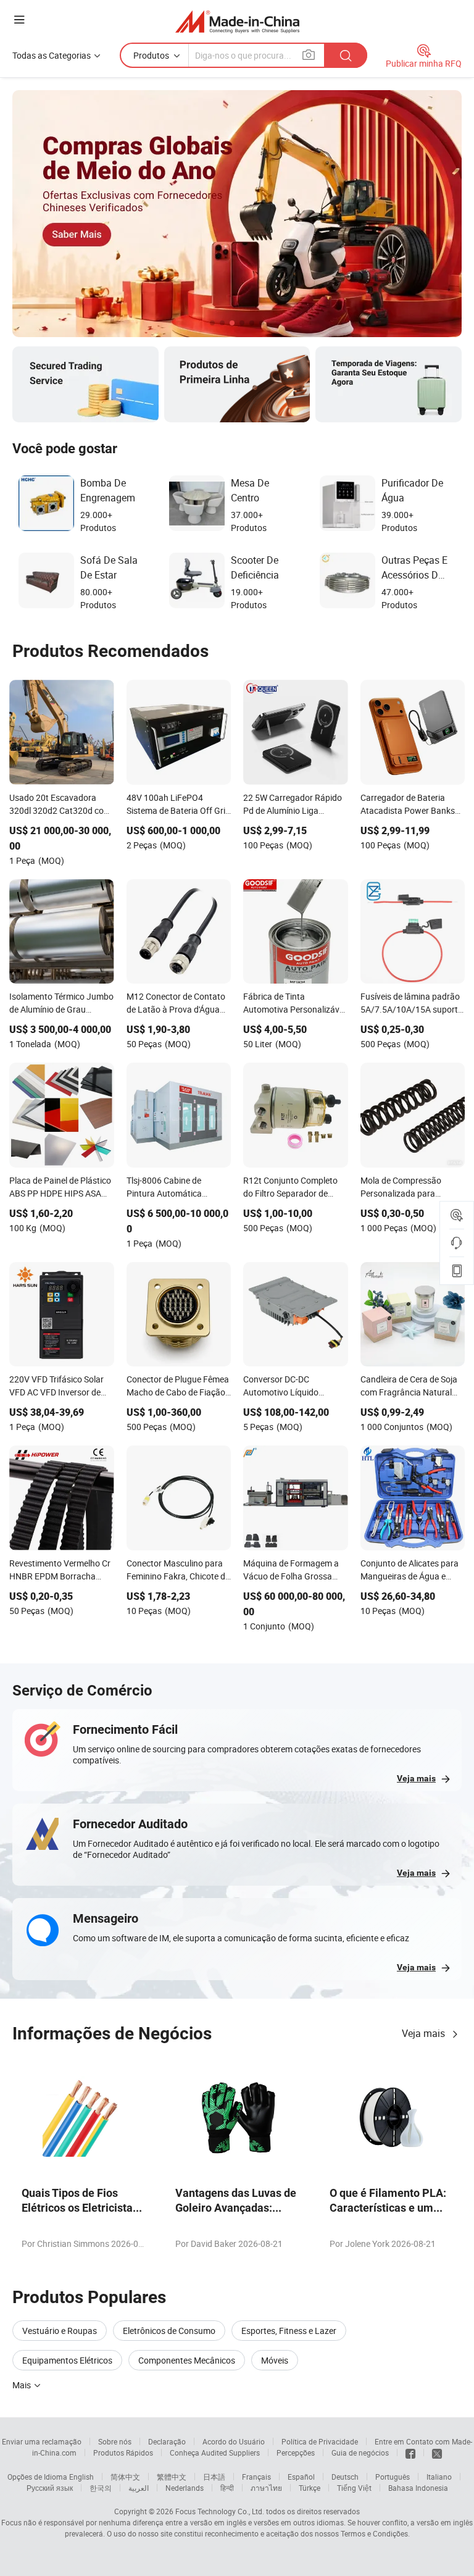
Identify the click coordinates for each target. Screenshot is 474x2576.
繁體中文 (172, 2477)
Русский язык (50, 2488)
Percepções (296, 2453)
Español (301, 2477)
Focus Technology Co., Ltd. (220, 2511)
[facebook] (410, 2453)
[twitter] (437, 2453)
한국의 (101, 2488)
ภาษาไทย (266, 2488)
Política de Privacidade (320, 2441)
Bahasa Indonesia (418, 2488)
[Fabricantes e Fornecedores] (237, 21)
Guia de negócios (360, 2453)
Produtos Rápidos (123, 2453)
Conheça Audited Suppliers (215, 2453)
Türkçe (310, 2488)
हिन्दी (227, 2488)
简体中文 (125, 2477)
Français (256, 2477)
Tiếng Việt (354, 2488)
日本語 (214, 2477)
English (81, 2477)
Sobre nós (115, 2441)
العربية (139, 2488)
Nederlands (185, 2488)
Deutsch (345, 2477)
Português (393, 2477)
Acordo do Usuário (234, 2441)
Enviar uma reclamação (42, 2441)
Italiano (439, 2477)
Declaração (167, 2441)
